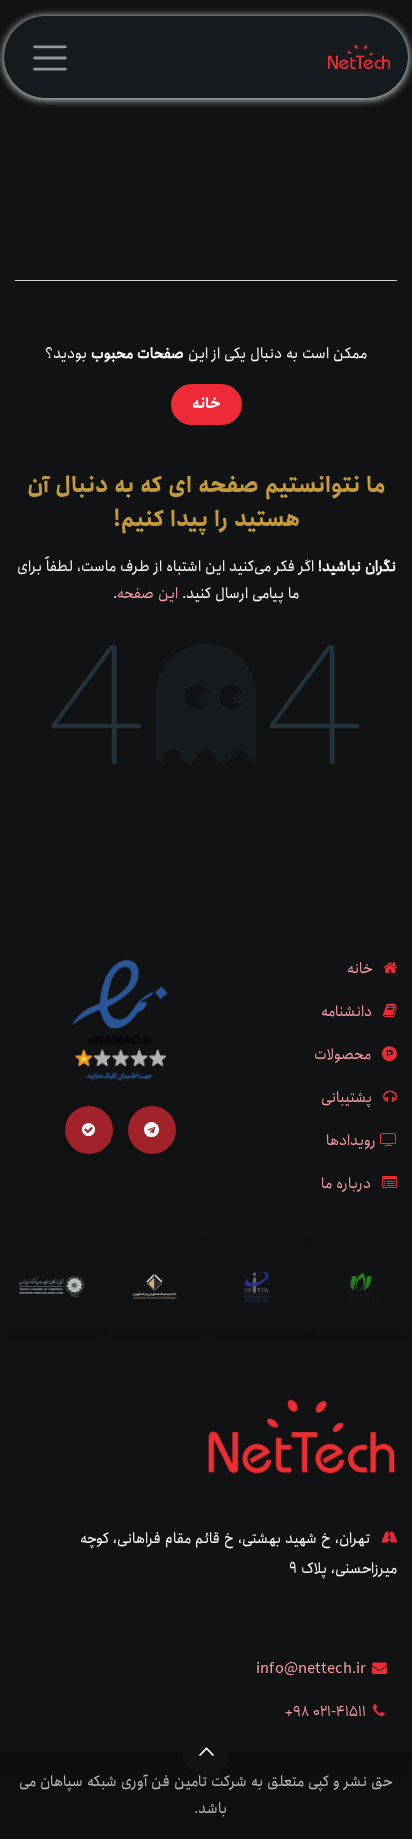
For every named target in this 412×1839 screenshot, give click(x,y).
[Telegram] (152, 1130)
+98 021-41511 (325, 1712)
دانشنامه (346, 1012)
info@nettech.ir (311, 1669)
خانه (206, 404)
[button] (206, 1752)
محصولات (342, 1055)
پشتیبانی (346, 1098)
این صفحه (147, 594)
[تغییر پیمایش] (50, 57)
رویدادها (351, 1141)
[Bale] (89, 1130)
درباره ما (346, 1184)
